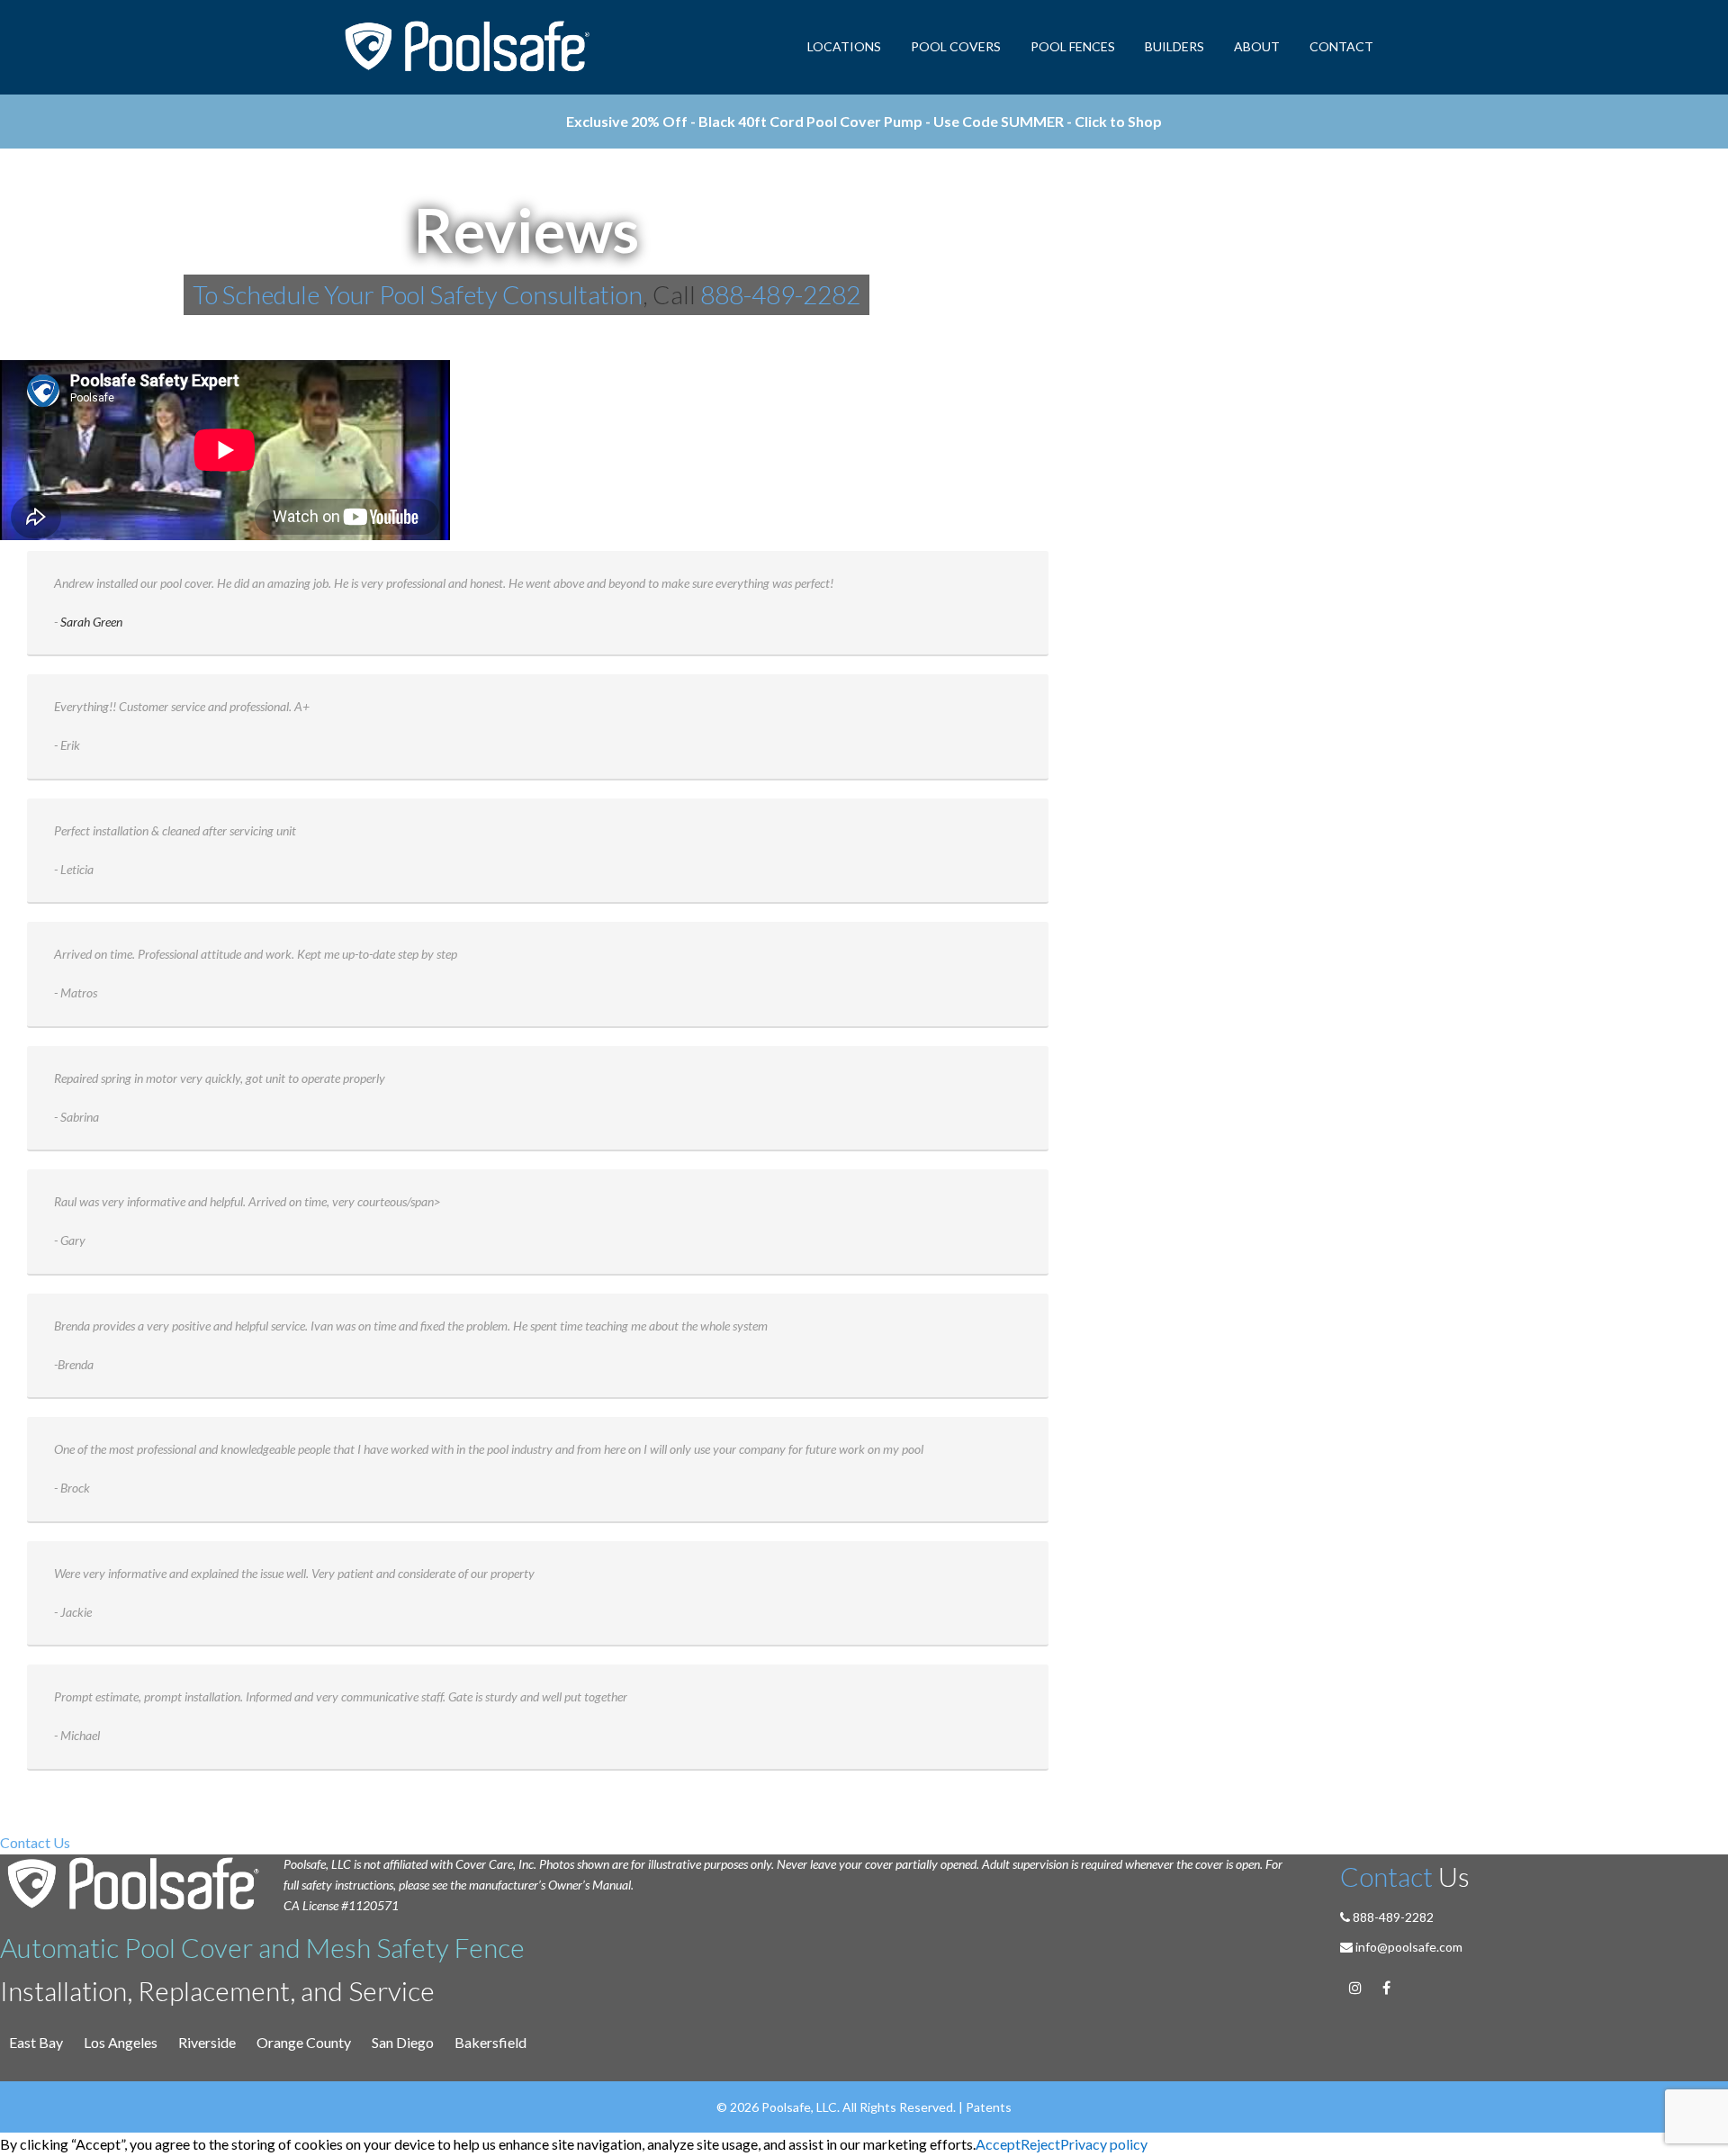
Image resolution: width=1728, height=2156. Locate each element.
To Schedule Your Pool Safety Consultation (418, 294)
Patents (989, 2107)
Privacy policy (1104, 2144)
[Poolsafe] (469, 47)
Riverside (207, 2042)
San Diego (403, 2042)
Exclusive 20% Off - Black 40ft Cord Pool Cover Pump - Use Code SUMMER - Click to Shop (864, 121)
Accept (998, 2144)
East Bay (36, 2042)
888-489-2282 (780, 294)
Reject (1040, 2144)
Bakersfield (490, 2042)
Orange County (304, 2042)
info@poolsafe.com (1409, 1947)
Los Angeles (121, 2042)
